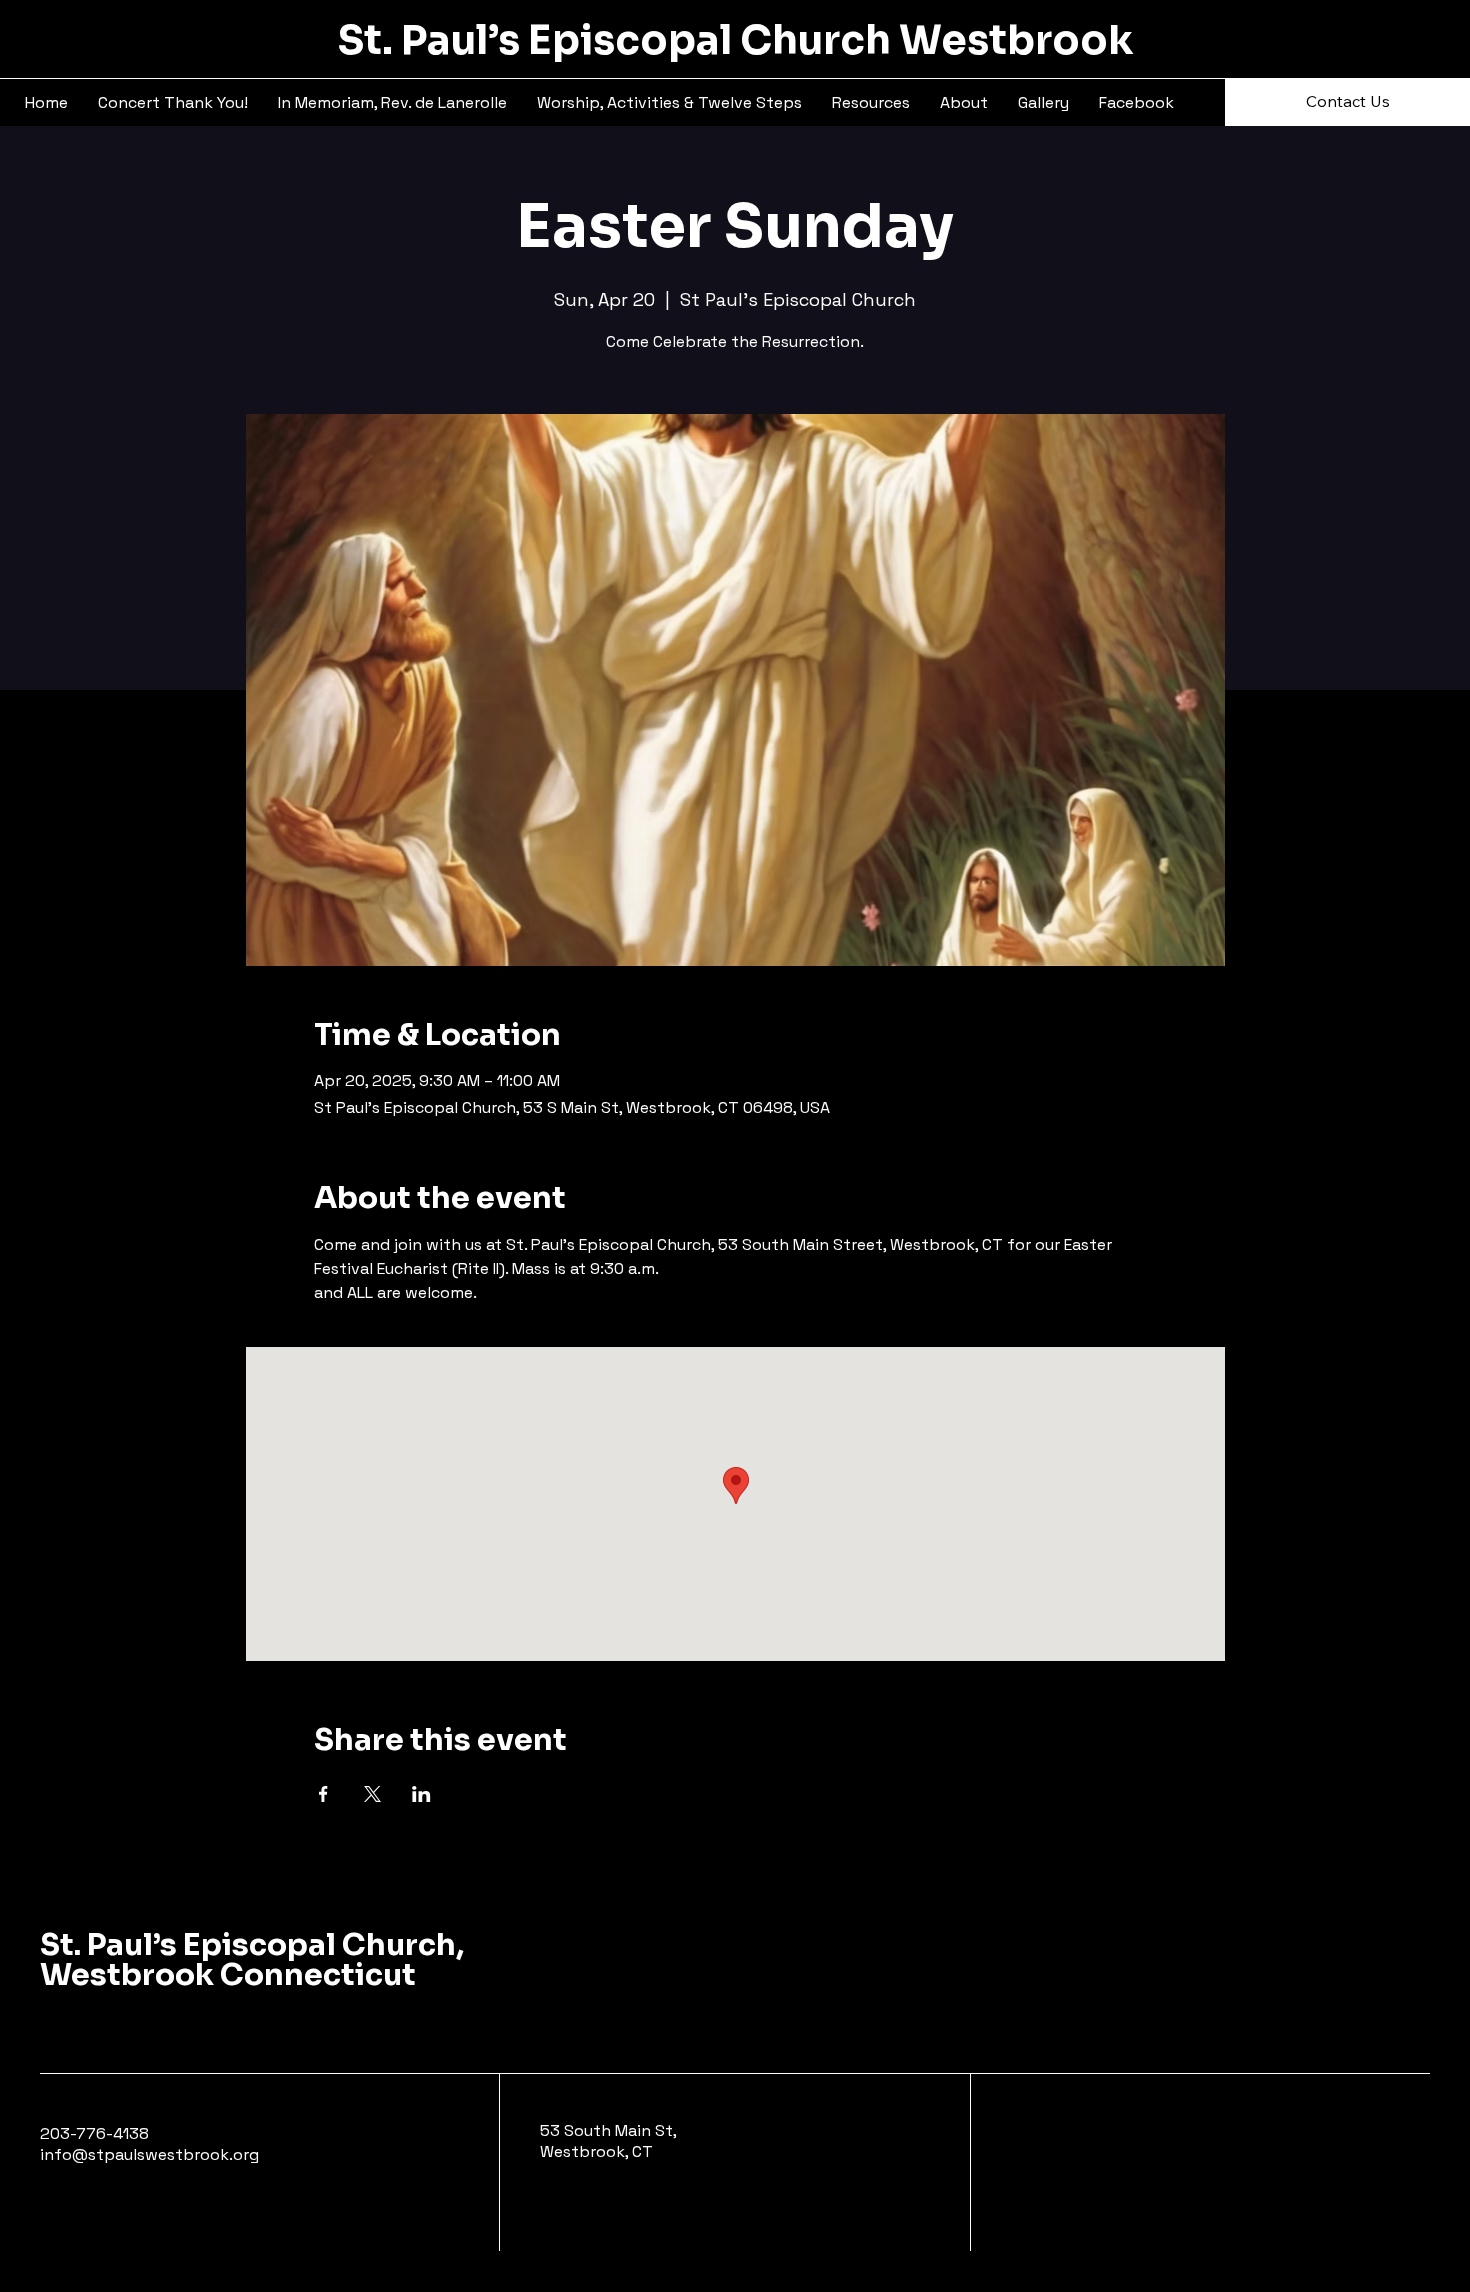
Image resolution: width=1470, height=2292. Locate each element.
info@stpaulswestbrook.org (149, 2154)
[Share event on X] (372, 1794)
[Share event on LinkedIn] (421, 1794)
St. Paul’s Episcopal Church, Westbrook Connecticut (252, 1960)
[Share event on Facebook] (323, 1794)
